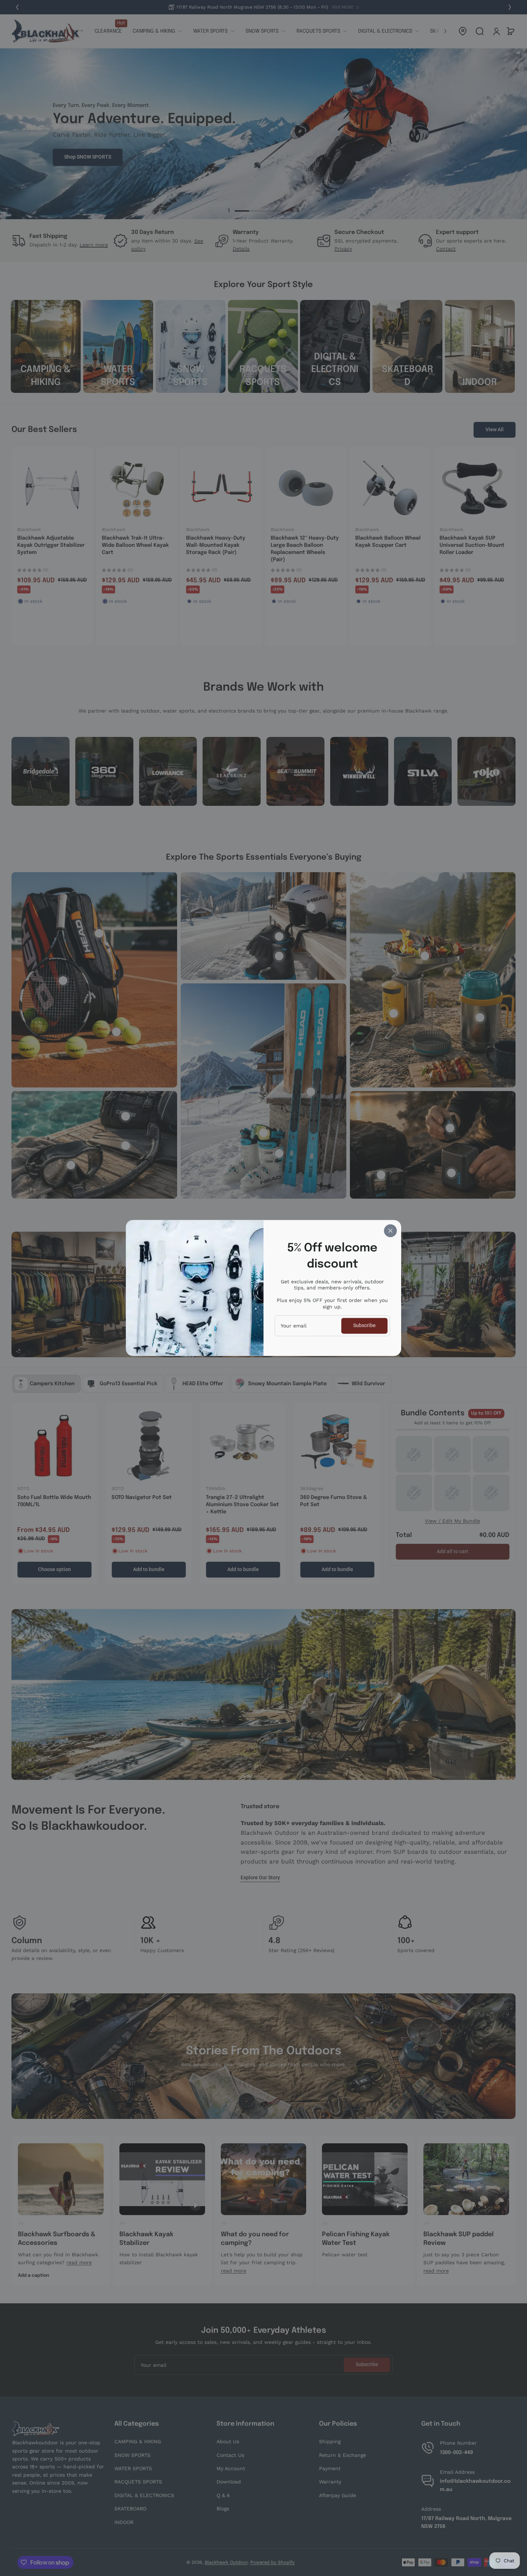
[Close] (390, 1231)
